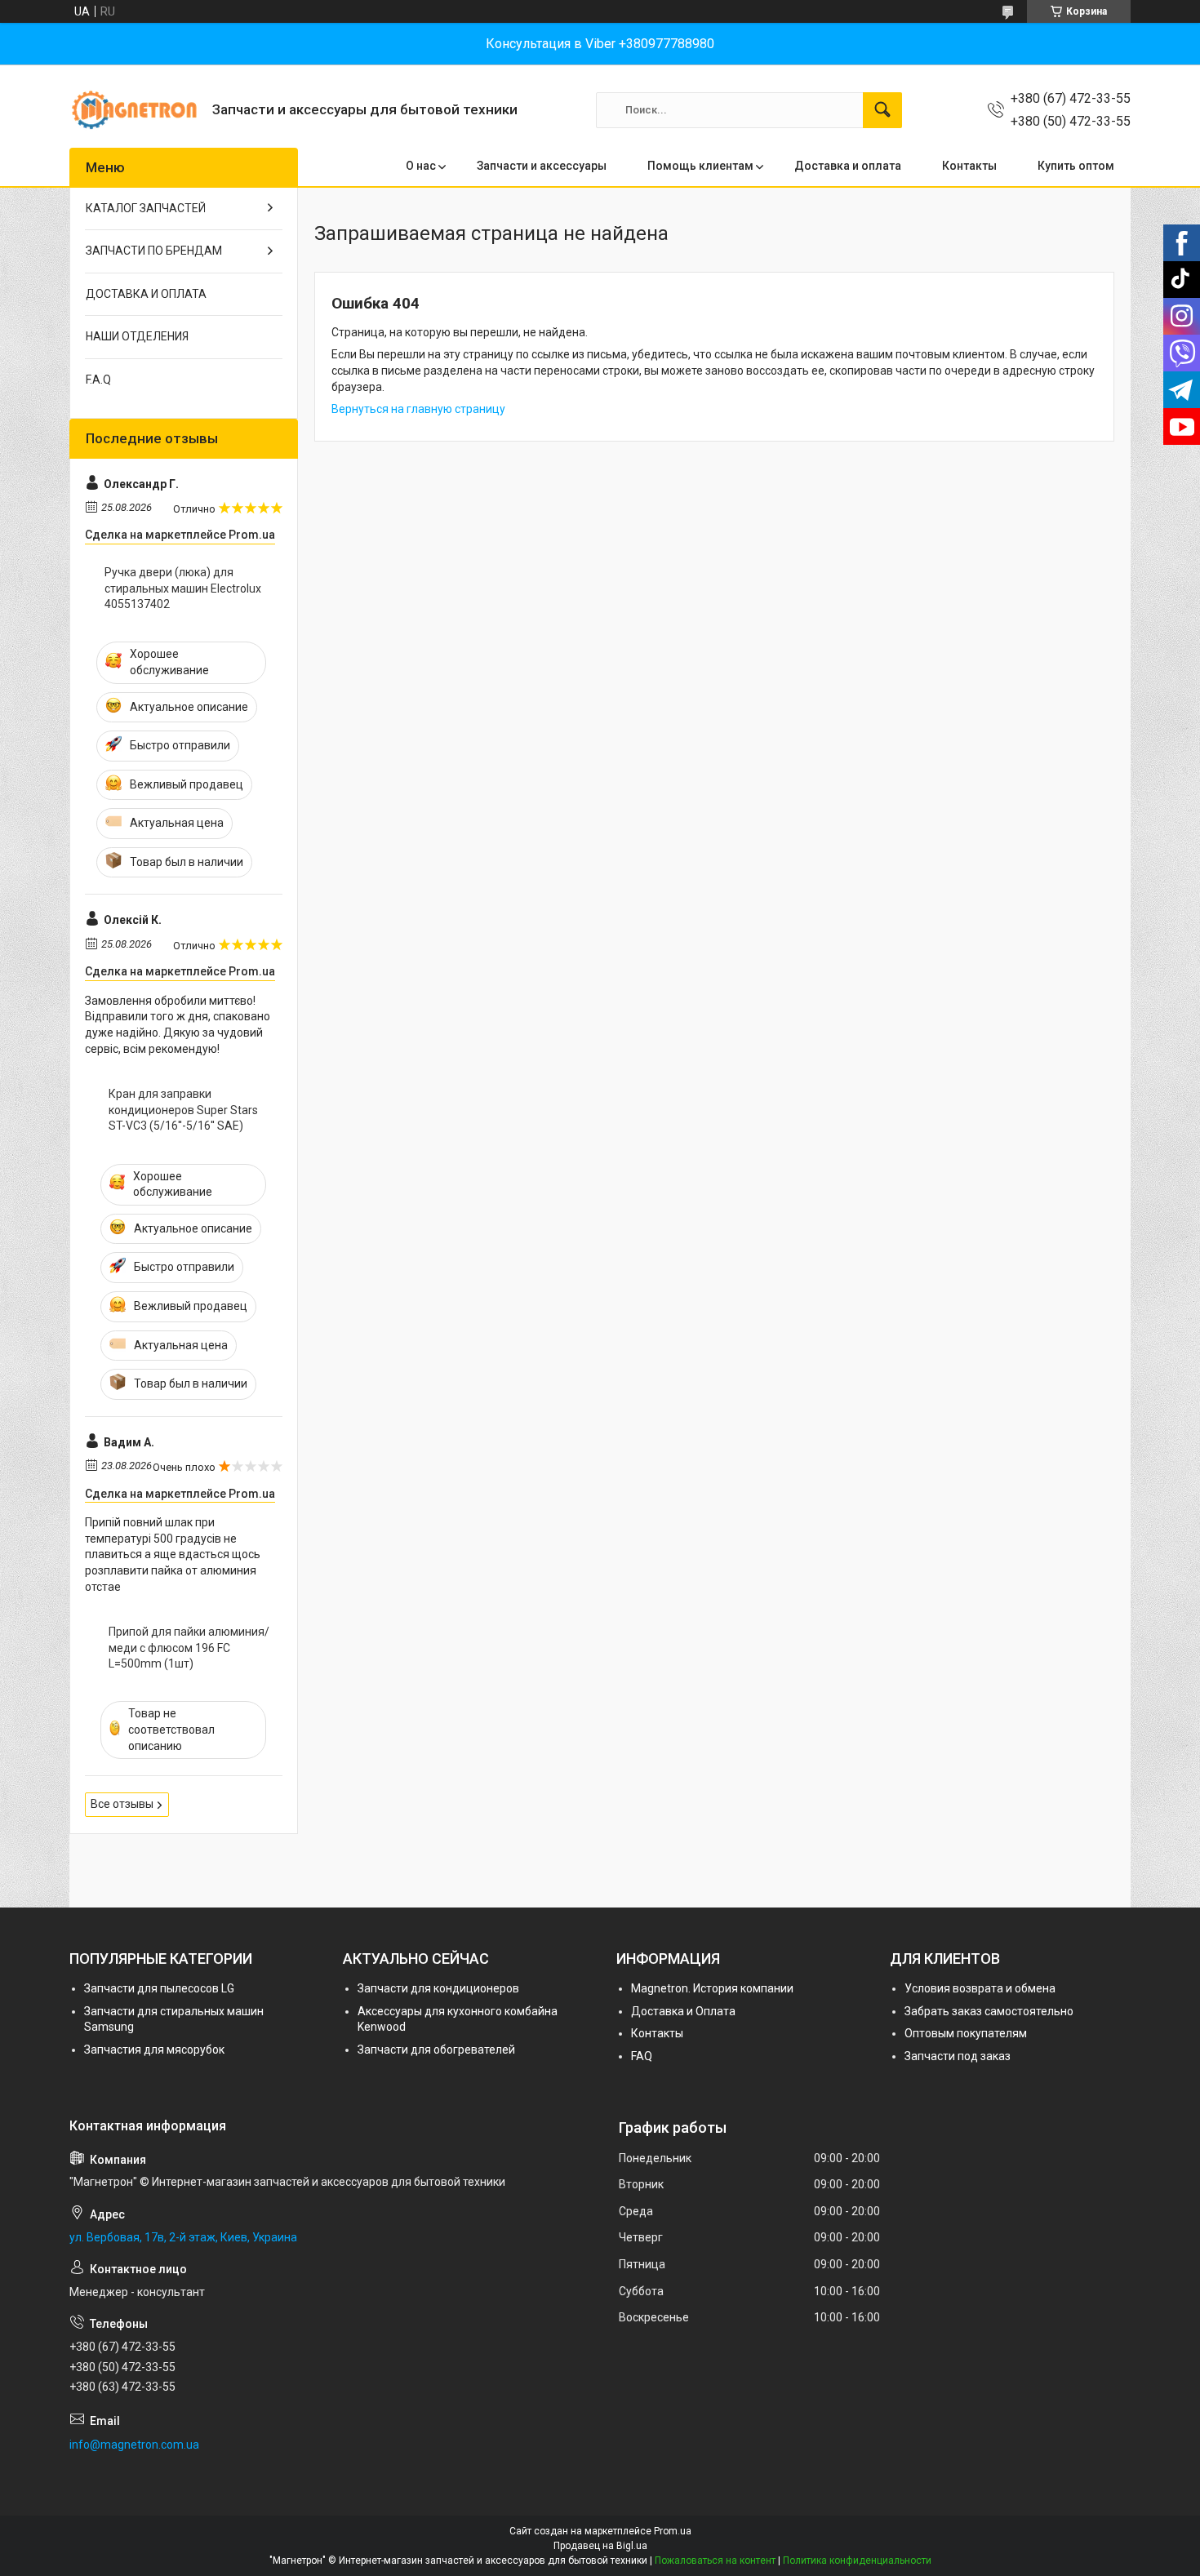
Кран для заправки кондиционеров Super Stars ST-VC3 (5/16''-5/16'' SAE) (183, 1110)
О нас (421, 166)
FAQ (642, 2056)
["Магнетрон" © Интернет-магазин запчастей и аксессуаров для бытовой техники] (135, 110)
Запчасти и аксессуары (542, 166)
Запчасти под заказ (958, 2056)
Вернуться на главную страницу (418, 409)
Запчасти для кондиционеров (438, 1988)
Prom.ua (673, 2531)
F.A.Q (98, 380)
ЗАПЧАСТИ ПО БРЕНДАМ (154, 251)
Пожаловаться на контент (715, 2560)
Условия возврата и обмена (980, 1988)
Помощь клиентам (700, 166)
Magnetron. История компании (712, 1988)
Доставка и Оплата (683, 2011)
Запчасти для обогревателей (436, 2050)
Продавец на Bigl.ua (600, 2546)
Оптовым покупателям (966, 2033)
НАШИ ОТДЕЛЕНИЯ (137, 336)
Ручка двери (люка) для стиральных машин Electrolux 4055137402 (183, 588)
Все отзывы (122, 1804)
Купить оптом (1076, 166)
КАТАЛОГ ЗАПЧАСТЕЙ (146, 208)
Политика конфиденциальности (857, 2560)
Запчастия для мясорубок (154, 2050)
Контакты (969, 166)
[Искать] (882, 110)
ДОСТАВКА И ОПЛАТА (146, 294)
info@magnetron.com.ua (134, 2445)
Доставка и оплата (848, 166)
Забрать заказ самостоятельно (989, 2011)
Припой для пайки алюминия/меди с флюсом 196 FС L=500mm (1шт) (189, 1648)
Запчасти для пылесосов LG (159, 1988)
